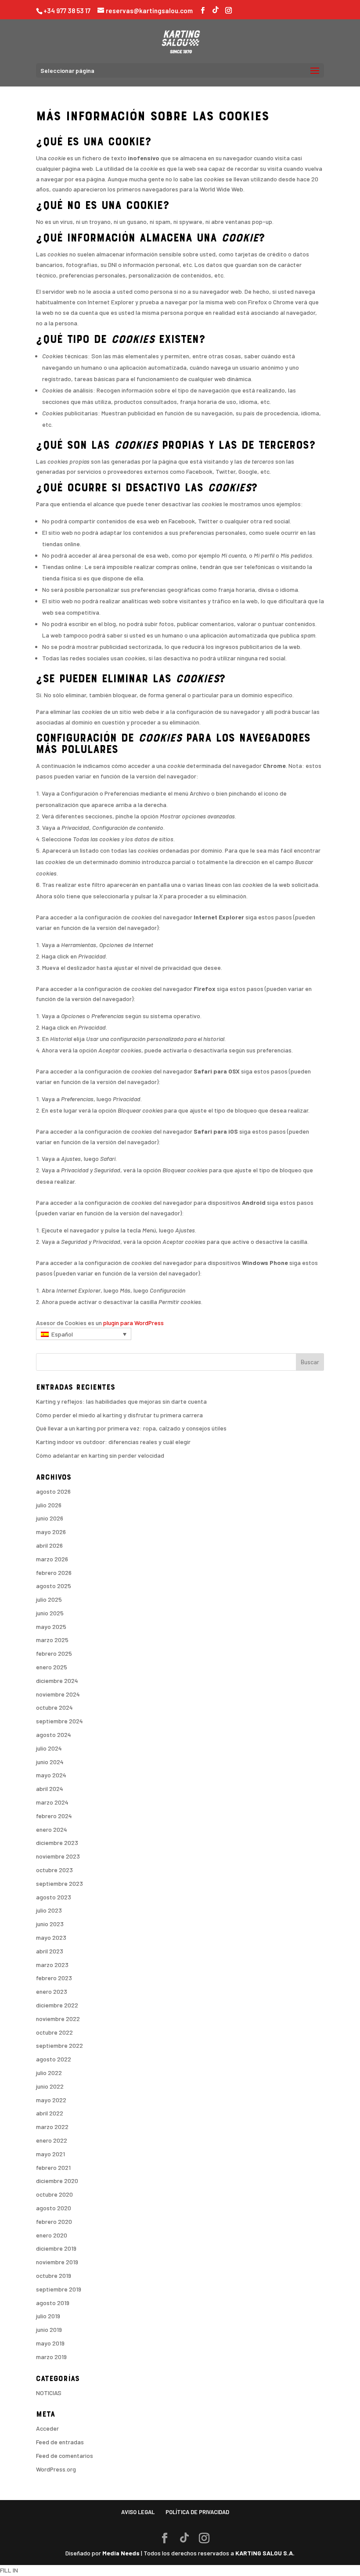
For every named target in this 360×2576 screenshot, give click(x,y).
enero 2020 (52, 2235)
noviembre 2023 (58, 1856)
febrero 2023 (54, 1978)
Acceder (47, 2428)
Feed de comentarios (65, 2455)
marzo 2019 (51, 2357)
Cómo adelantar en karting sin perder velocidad (100, 1455)
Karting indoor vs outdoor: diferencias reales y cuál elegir (113, 1442)
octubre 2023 (54, 1870)
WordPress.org (56, 2469)
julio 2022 (49, 2073)
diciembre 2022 (57, 2005)
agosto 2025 (54, 1586)
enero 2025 (52, 1667)
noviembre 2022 (58, 2019)
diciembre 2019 (56, 2248)
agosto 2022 (54, 2059)
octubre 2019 (54, 2275)
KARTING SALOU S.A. (265, 2553)
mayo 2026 (51, 1532)
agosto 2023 (54, 1897)
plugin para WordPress (133, 1323)
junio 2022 (50, 2086)
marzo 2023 (52, 1965)
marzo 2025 (52, 1640)
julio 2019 (48, 2316)
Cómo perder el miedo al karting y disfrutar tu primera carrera (119, 1415)
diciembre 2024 (57, 1681)
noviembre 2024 (58, 1694)
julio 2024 (49, 1748)
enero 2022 (52, 2140)
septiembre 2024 (59, 1721)
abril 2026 (49, 1545)
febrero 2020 (54, 2221)
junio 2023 (50, 1924)
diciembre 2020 (57, 2181)
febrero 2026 (54, 1573)
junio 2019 (49, 2329)
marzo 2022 (52, 2127)
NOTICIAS (49, 2393)
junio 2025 (50, 1613)
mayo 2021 (50, 2154)
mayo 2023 (51, 1937)
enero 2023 (52, 1991)
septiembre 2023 (59, 1883)
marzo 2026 (52, 1559)
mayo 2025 (51, 1627)
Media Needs (121, 2553)
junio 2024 (50, 1762)
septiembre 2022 (59, 2045)
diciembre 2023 (57, 1843)
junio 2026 (50, 1518)
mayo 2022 (51, 2100)
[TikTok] (216, 9)
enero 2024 (52, 1829)
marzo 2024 (52, 1802)
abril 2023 (50, 1951)
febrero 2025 (54, 1653)
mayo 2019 (50, 2343)
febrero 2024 (54, 1816)
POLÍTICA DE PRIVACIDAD (197, 2512)
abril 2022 (50, 2113)
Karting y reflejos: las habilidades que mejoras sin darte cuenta (121, 1401)
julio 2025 (49, 1599)
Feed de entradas (60, 2442)
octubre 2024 (54, 1707)
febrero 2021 (53, 2167)
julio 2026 (49, 1505)
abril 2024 (50, 1789)
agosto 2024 (54, 1735)
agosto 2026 (53, 1491)
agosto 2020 (54, 2208)
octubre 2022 (54, 2032)
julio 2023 (49, 1910)
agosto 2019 (53, 2303)
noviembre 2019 (57, 2262)
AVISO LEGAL (138, 2512)
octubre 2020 (54, 2194)
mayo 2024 (51, 1775)
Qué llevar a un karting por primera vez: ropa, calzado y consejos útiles (131, 1428)
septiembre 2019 (59, 2289)
